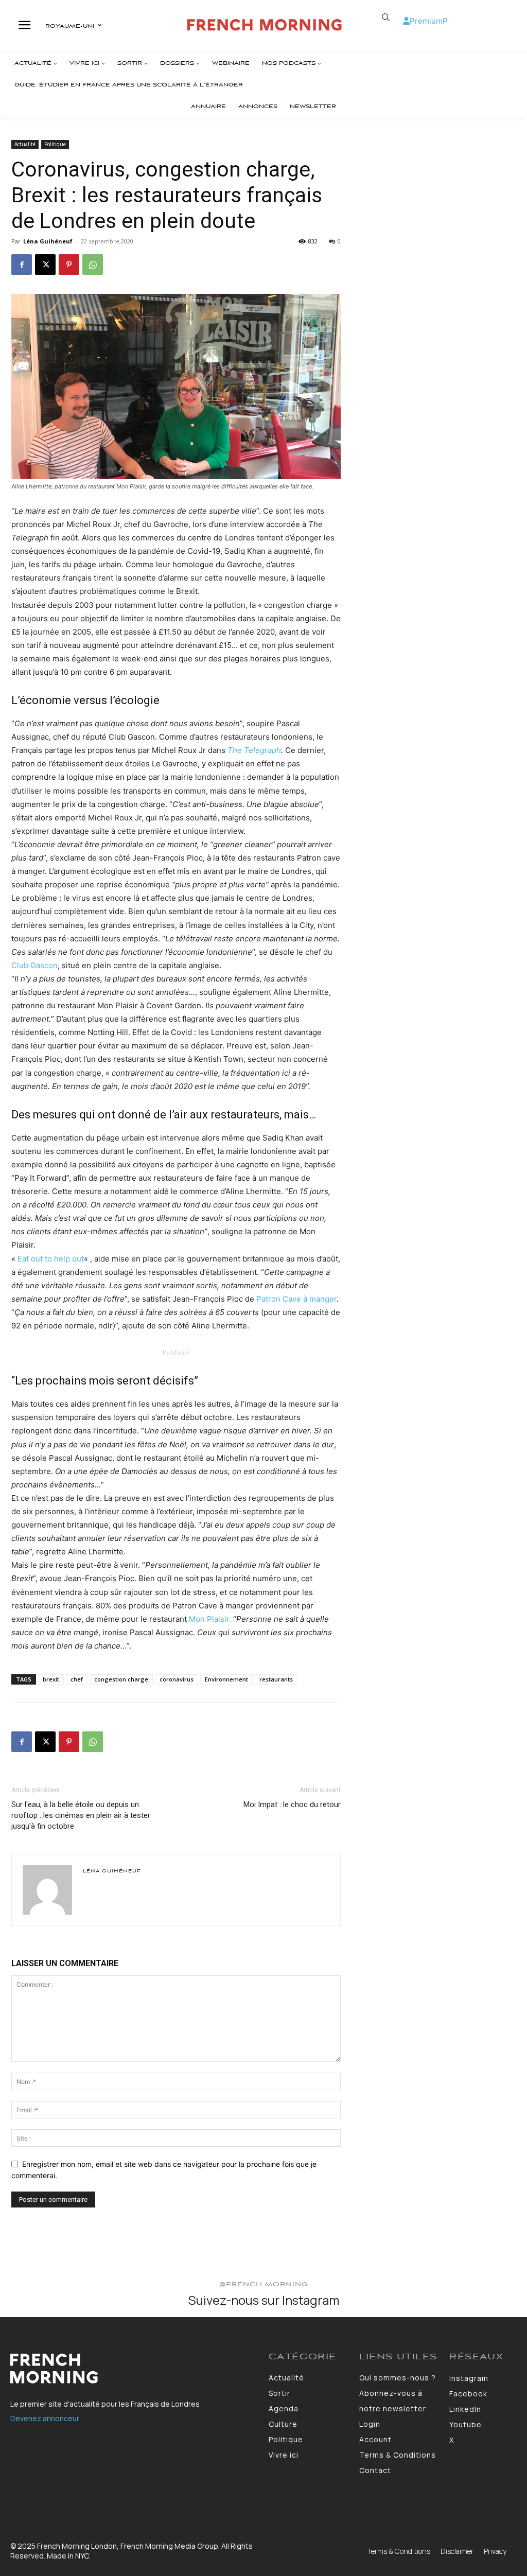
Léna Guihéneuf (48, 241)
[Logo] (265, 25)
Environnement (226, 1679)
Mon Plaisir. (210, 1619)
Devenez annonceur (45, 2418)
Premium (426, 21)
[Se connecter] (406, 21)
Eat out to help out (51, 1259)
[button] (386, 17)
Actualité (25, 144)
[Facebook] (22, 265)
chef (77, 1679)
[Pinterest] (69, 265)
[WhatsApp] (93, 265)
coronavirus (177, 1679)
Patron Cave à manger (296, 1299)
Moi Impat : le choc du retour (292, 1804)
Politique (55, 144)
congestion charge (121, 1679)
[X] (45, 265)
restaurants (276, 1679)
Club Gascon (34, 965)
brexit (51, 1679)
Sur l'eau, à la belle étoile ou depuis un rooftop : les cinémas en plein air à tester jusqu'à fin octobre (81, 1815)
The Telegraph (254, 750)
